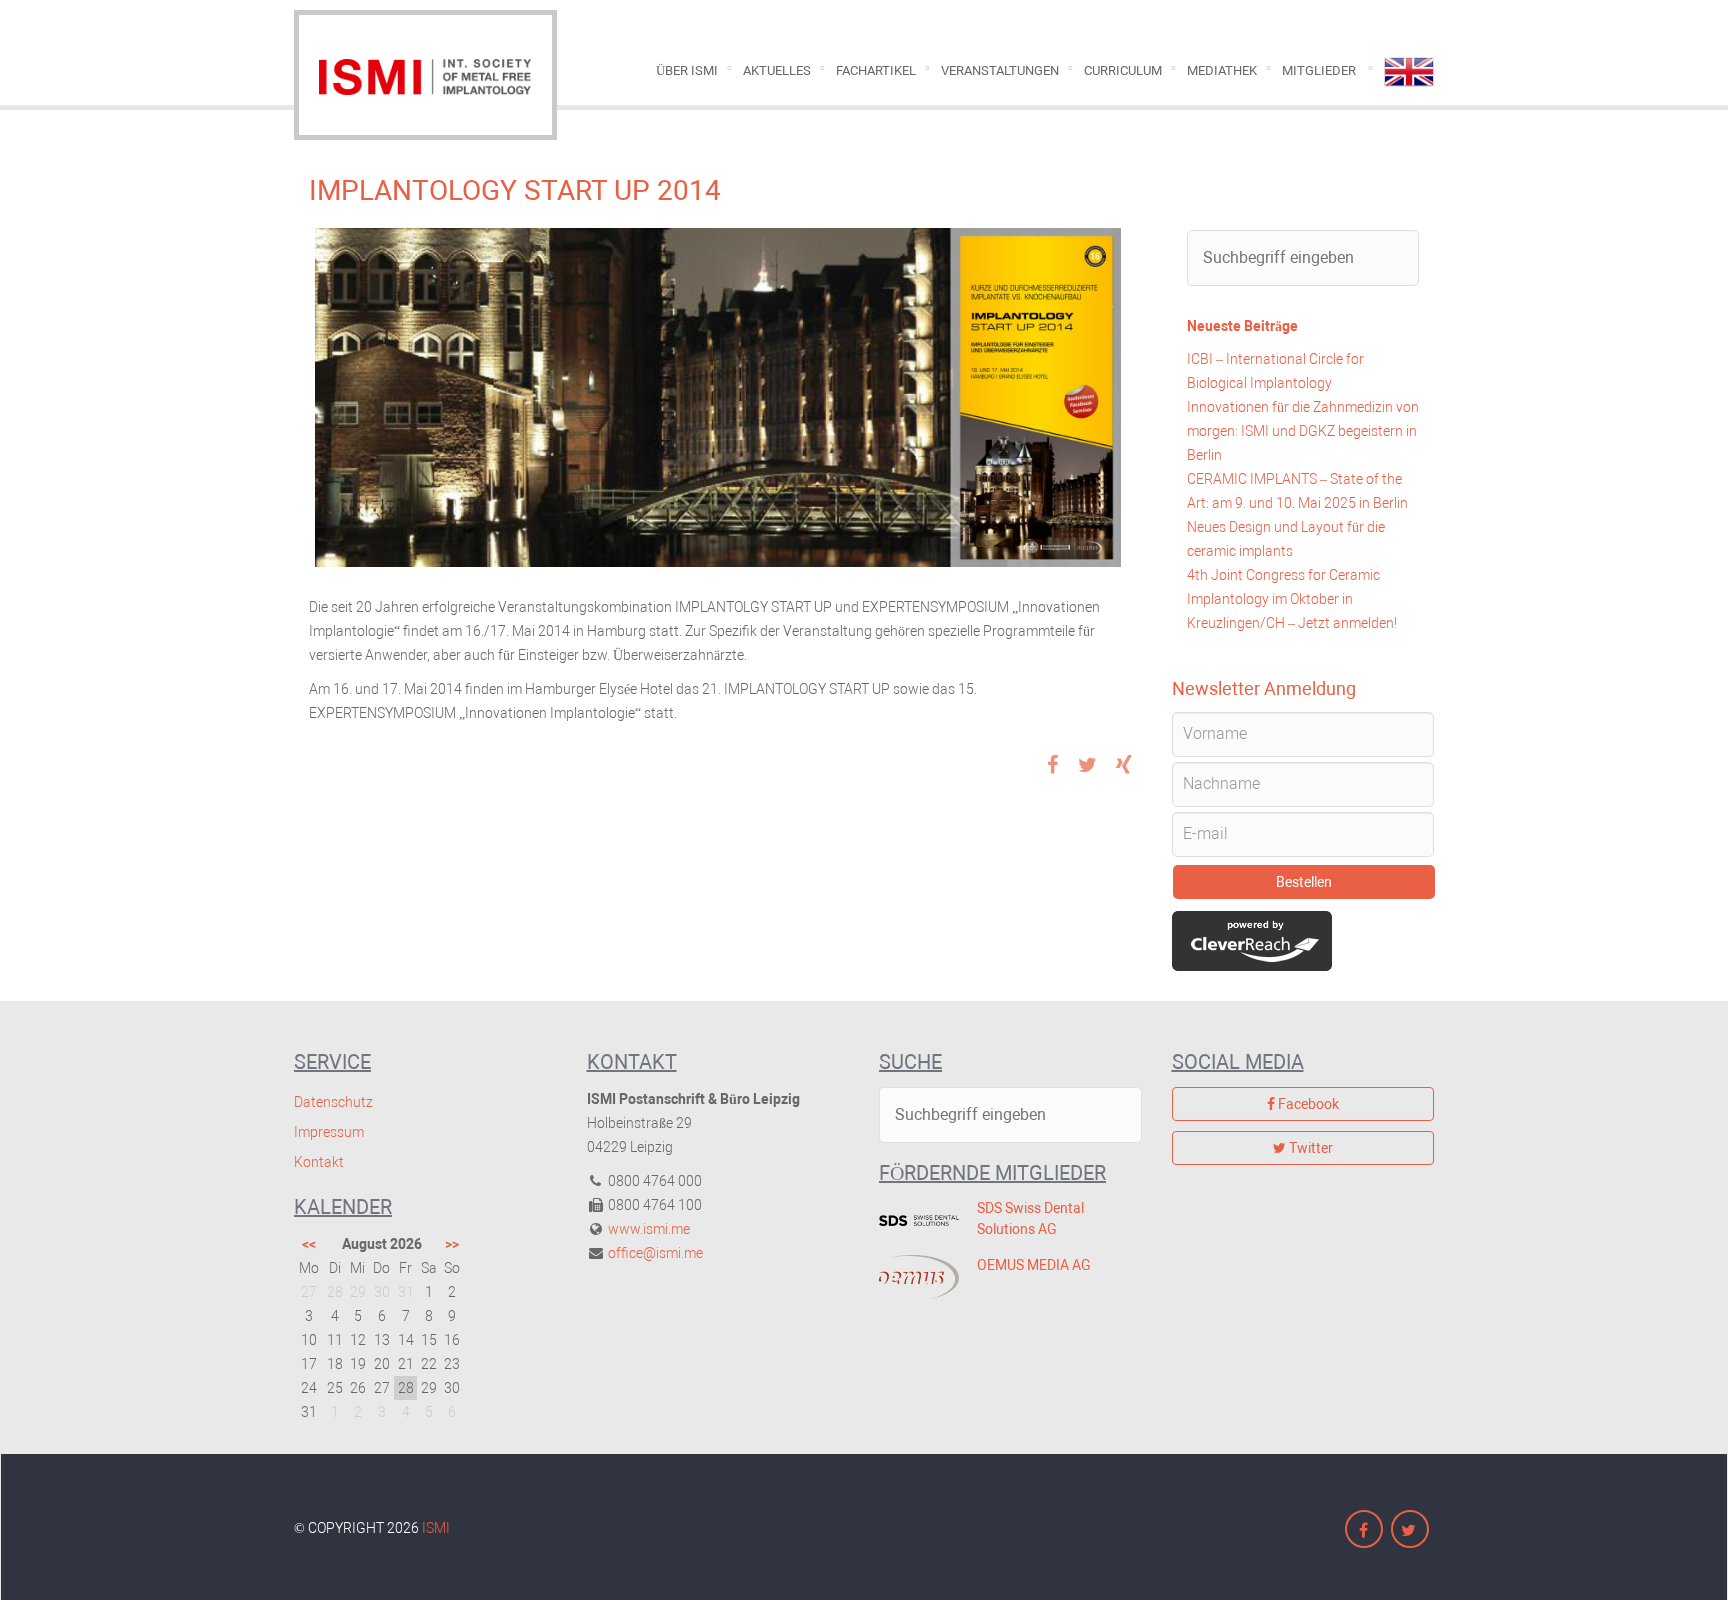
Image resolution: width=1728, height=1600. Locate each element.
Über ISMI (687, 70)
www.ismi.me (649, 1229)
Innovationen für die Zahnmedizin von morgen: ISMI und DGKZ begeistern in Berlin (1303, 431)
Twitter (1309, 1148)
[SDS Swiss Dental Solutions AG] (913, 1220)
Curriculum (1123, 70)
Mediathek (1222, 70)
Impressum (329, 1132)
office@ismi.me (655, 1253)
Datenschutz (333, 1102)
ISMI (436, 1528)
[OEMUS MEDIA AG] (913, 1277)
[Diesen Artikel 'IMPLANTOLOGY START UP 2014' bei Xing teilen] (1124, 767)
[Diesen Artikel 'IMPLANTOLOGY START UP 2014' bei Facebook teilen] (1052, 767)
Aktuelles (777, 70)
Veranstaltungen (1000, 70)
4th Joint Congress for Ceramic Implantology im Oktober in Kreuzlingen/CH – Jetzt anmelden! (1292, 599)
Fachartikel (876, 70)
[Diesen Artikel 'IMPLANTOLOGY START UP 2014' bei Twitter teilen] (1088, 767)
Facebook (1307, 1104)
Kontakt (319, 1162)
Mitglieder (1319, 70)
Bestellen (1304, 882)
